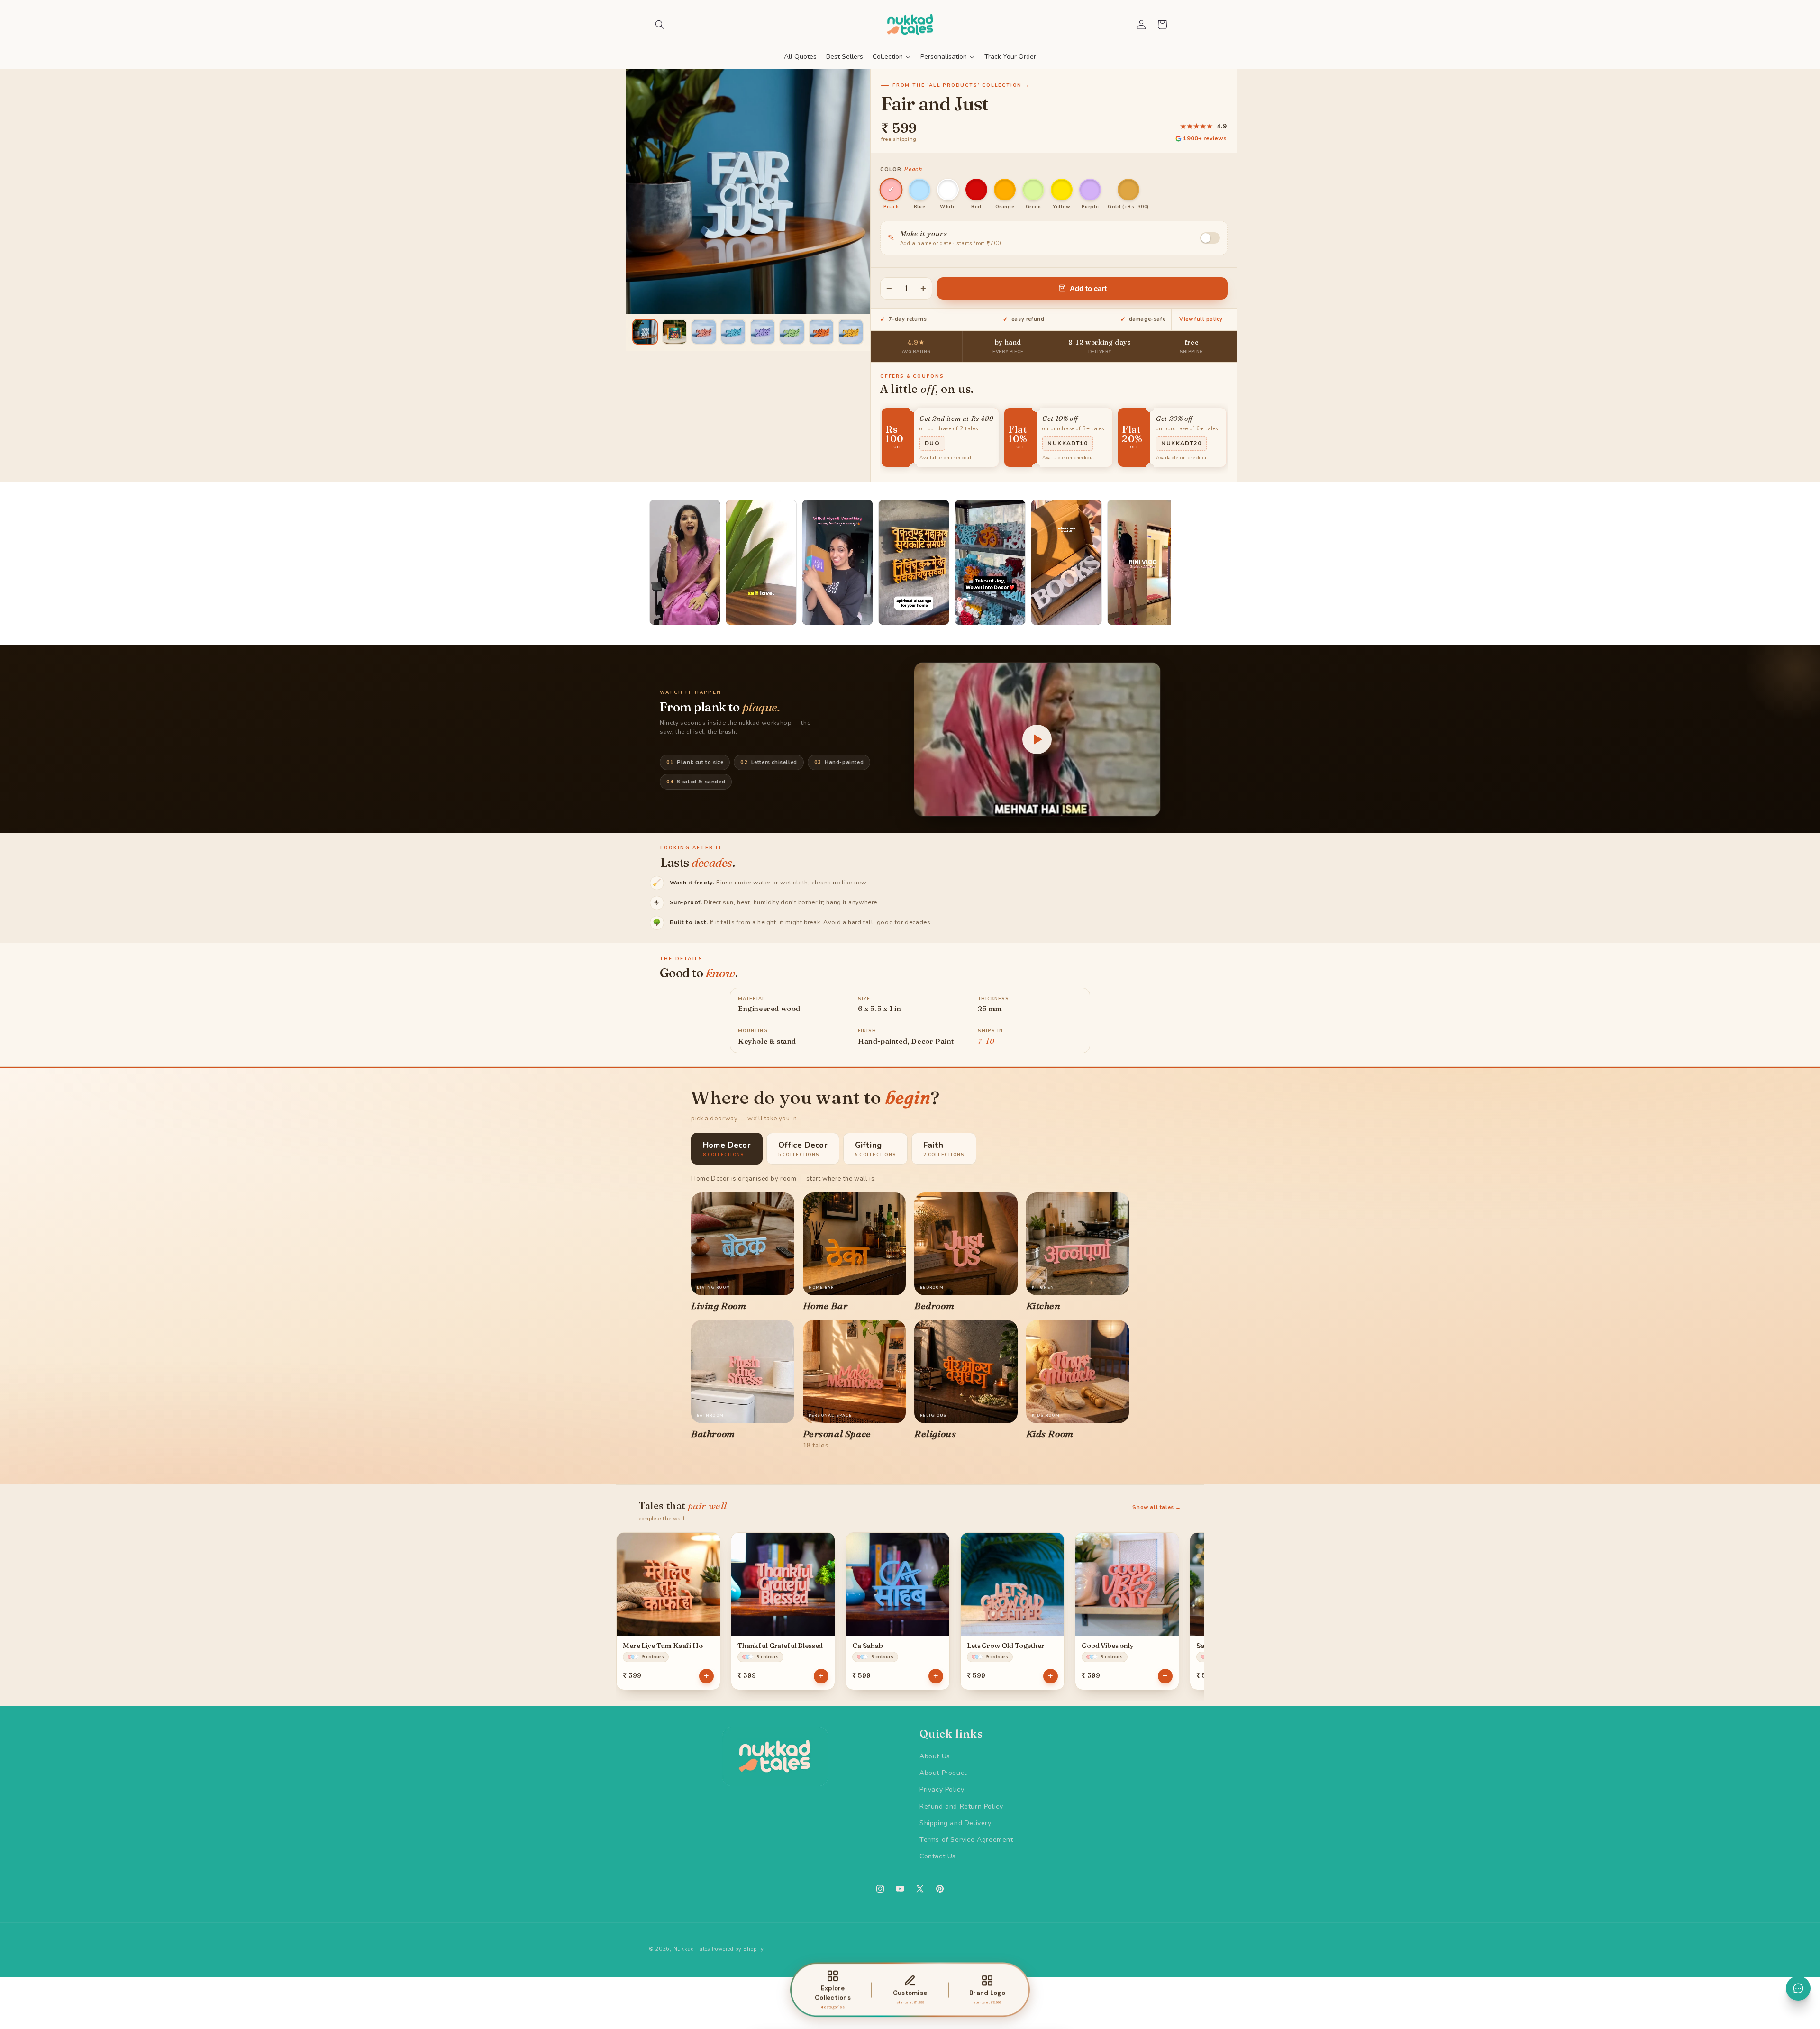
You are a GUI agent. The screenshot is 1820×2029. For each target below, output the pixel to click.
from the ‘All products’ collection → (961, 85)
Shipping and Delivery (955, 1823)
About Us (935, 1756)
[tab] (727, 1149)
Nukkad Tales (692, 1949)
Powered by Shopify (738, 1949)
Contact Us (938, 1856)
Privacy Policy (942, 1789)
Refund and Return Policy (961, 1806)
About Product (943, 1773)
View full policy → (1204, 319)
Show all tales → (1157, 1507)
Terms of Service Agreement (966, 1840)
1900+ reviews (1205, 138)
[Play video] (1037, 739)
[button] (660, 25)
